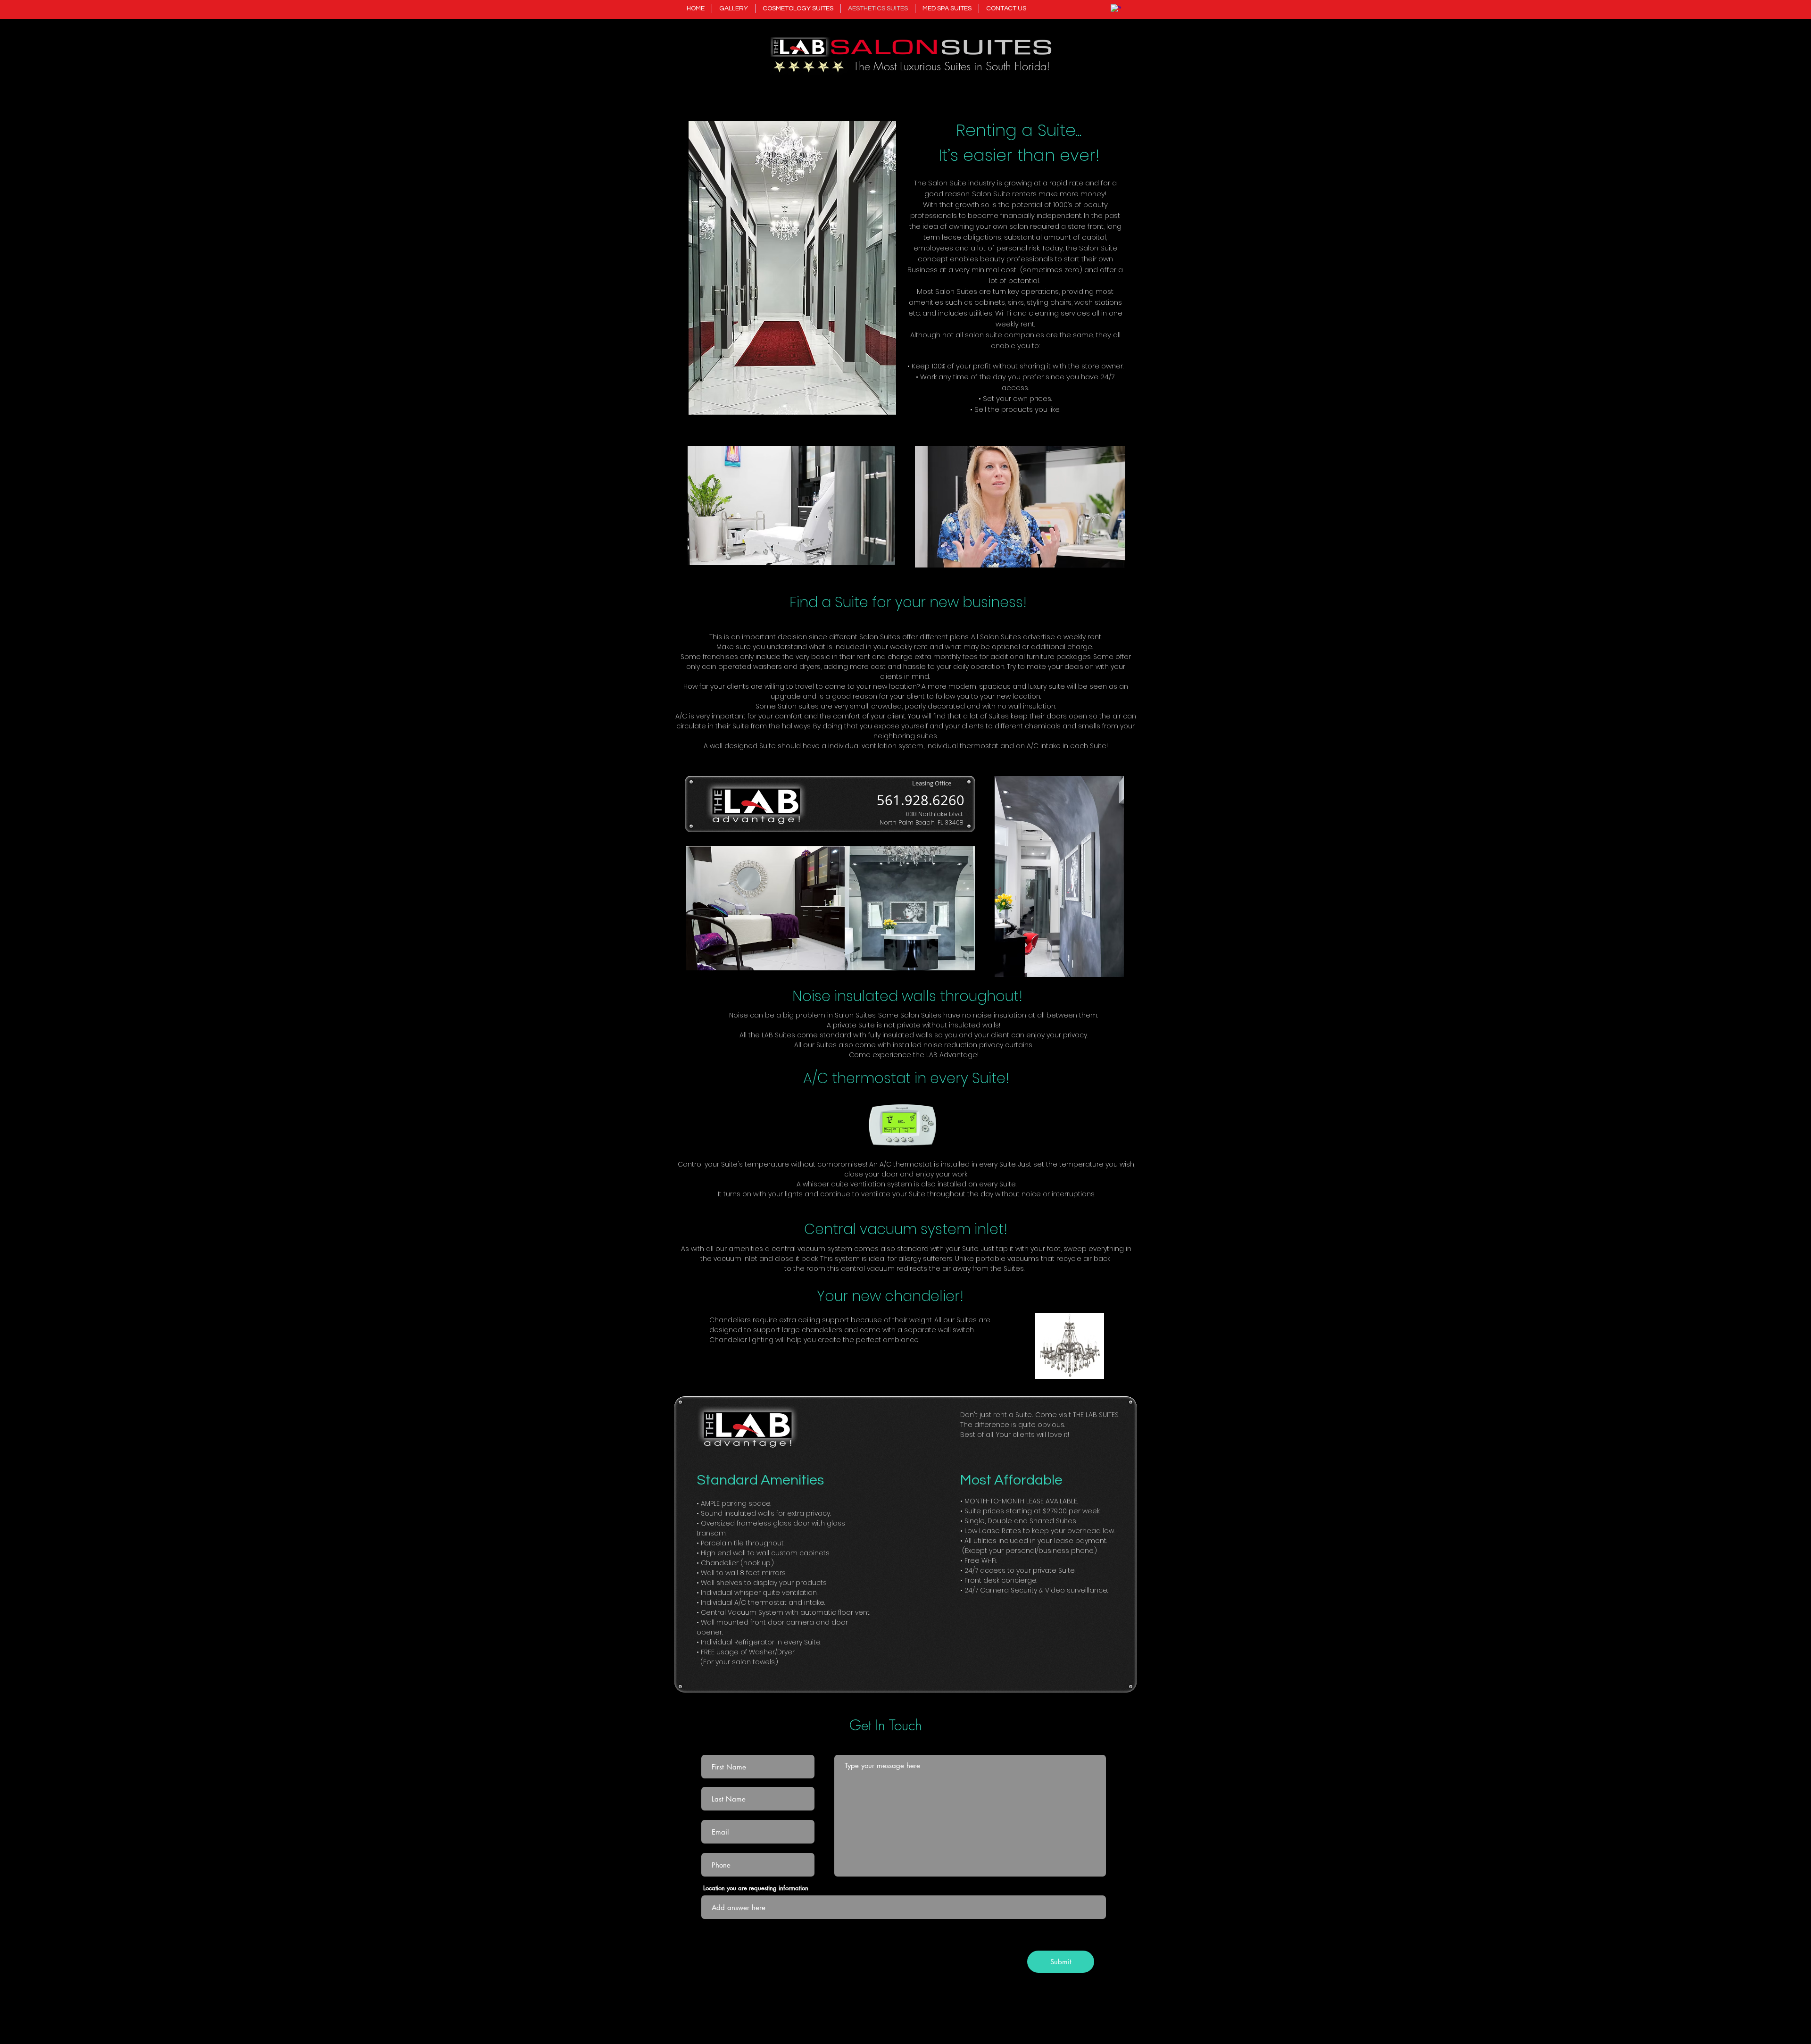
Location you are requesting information (756, 1888)
